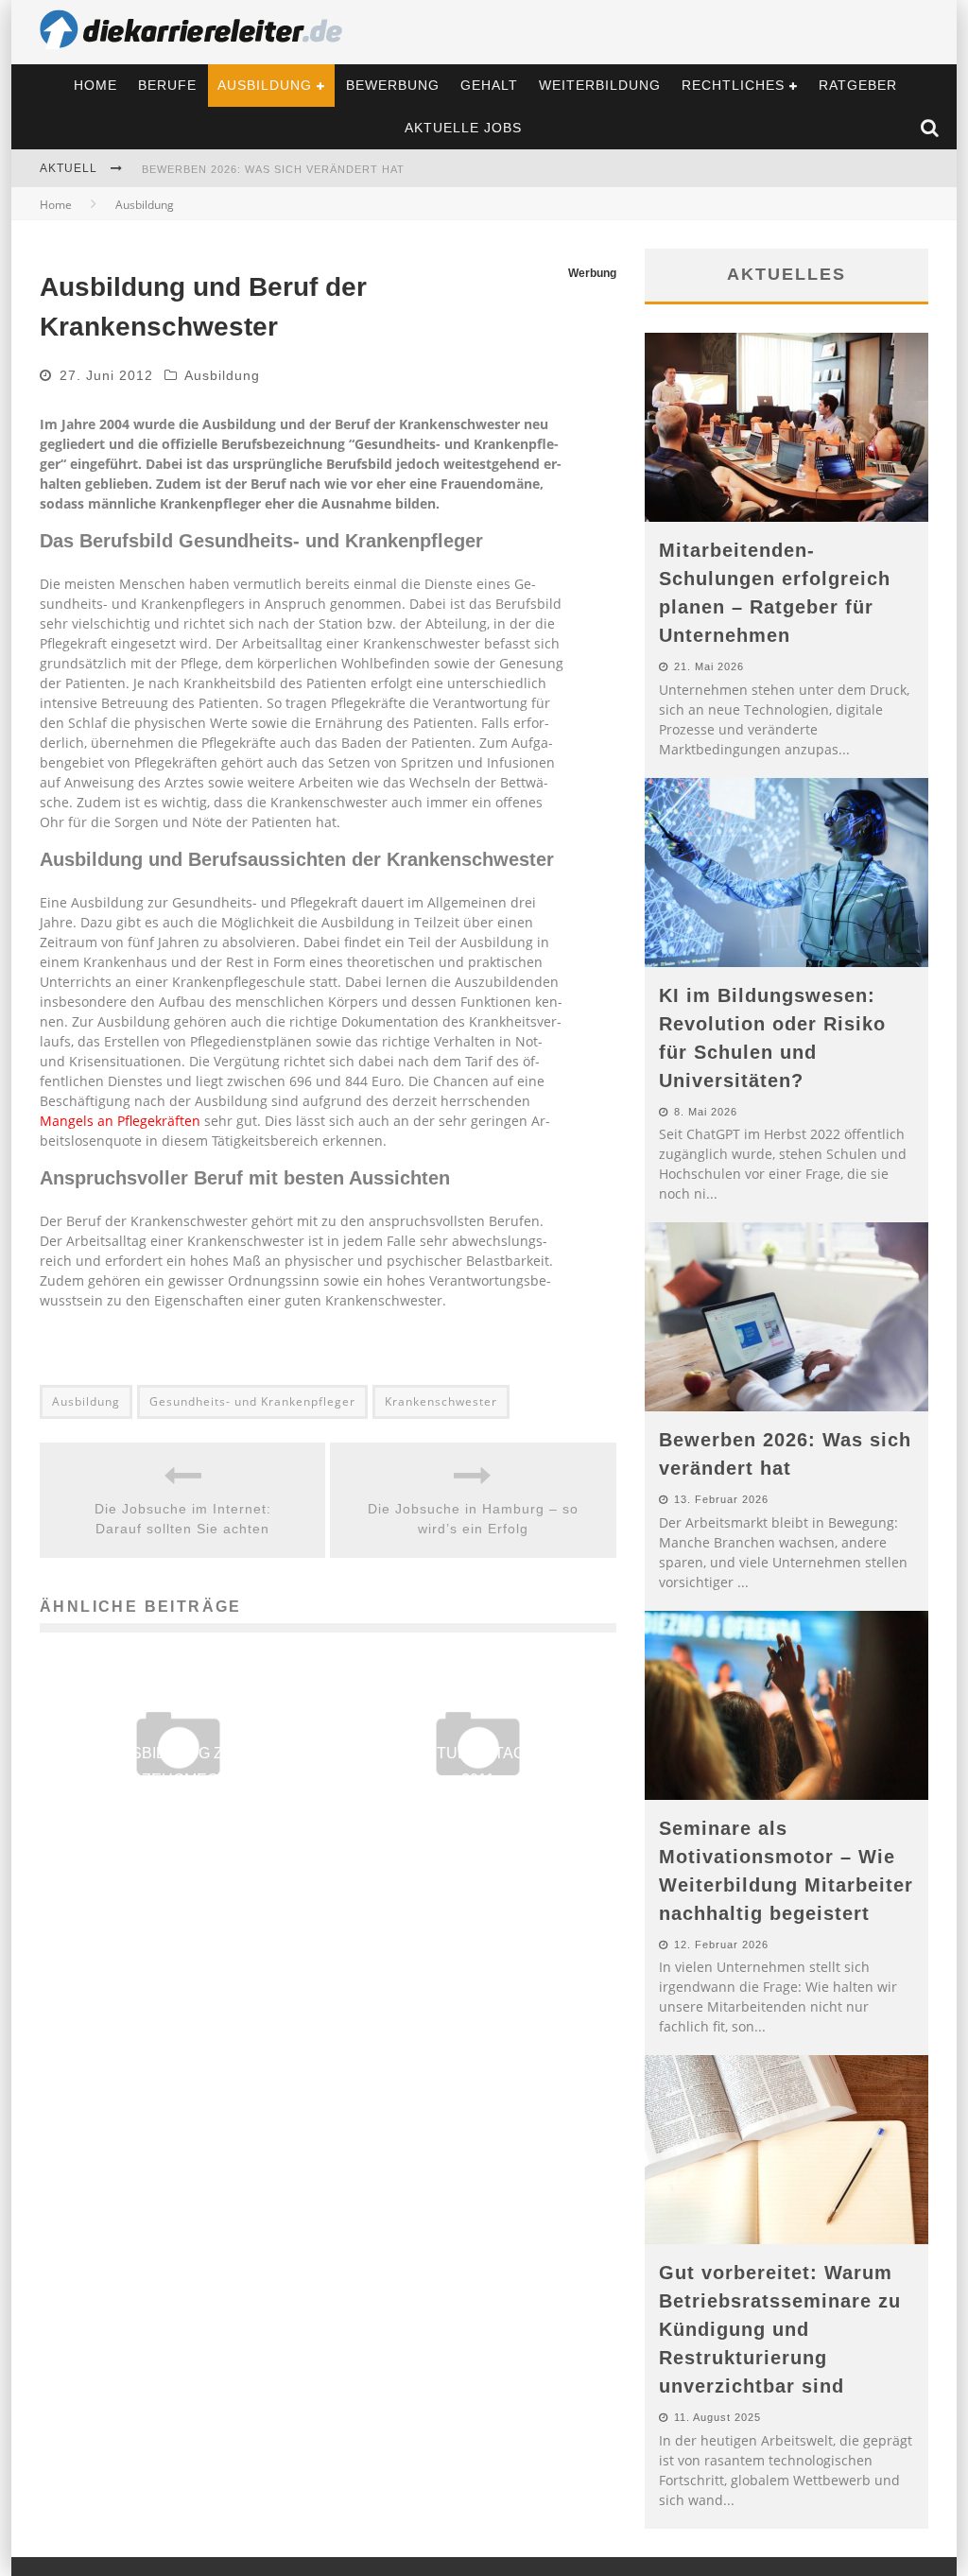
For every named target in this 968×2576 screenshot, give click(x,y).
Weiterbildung (600, 85)
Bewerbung (393, 85)
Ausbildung (265, 85)
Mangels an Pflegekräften (120, 1121)
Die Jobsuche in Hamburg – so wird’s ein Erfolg (473, 1519)
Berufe (167, 85)
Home (95, 85)
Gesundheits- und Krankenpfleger (252, 1401)
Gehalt (489, 85)
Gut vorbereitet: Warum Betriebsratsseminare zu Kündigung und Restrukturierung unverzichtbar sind (780, 2329)
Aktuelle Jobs (463, 128)
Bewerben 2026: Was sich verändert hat (273, 169)
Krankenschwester (441, 1401)
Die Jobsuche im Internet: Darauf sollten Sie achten (183, 1519)
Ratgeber (858, 85)
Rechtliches (733, 85)
